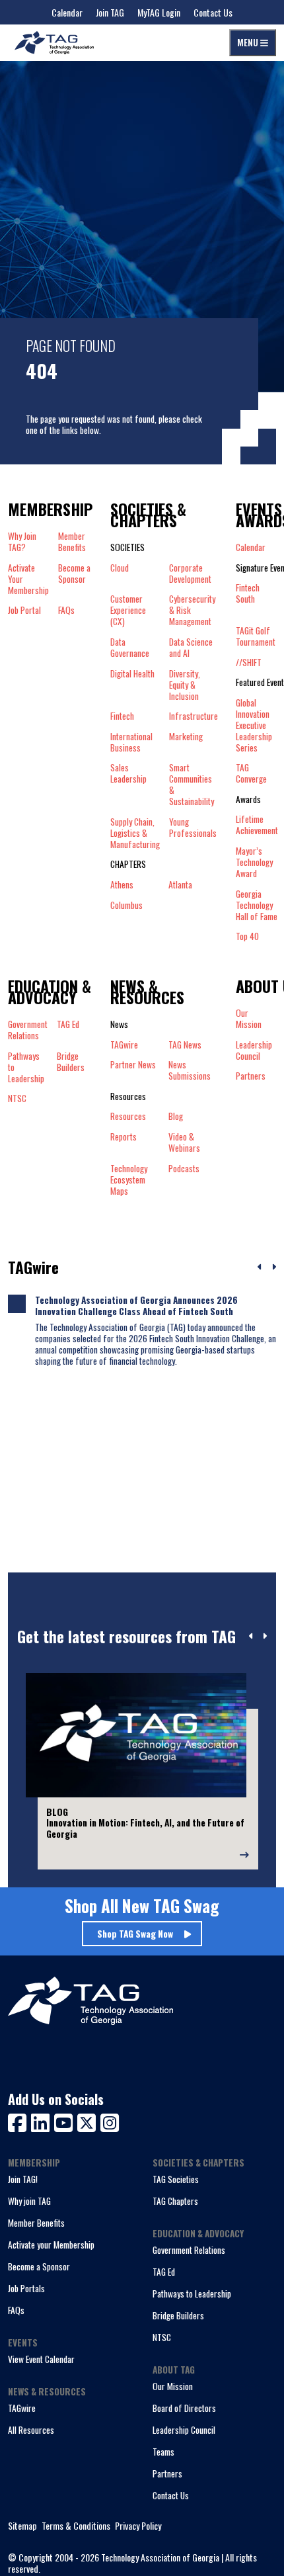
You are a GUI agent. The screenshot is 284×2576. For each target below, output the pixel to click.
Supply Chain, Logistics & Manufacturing (135, 833)
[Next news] (274, 1267)
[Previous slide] (251, 1637)
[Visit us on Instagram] (110, 2121)
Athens (122, 885)
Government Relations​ (28, 1030)
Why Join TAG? (22, 542)
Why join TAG (29, 2201)
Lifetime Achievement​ (257, 825)
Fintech (122, 716)
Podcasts (184, 1169)
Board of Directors (184, 2408)
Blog (176, 1116)
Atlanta (180, 885)
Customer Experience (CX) (128, 610)
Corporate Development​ (190, 574)
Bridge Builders (178, 2315)
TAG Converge (251, 773)
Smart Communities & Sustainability (192, 785)
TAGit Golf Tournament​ (256, 636)
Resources (128, 1116)
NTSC (162, 2337)
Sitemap (22, 2526)
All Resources (31, 2430)
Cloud (120, 568)
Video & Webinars (184, 1142)
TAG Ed (164, 2272)
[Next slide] (265, 1637)
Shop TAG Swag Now (135, 1934)
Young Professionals (193, 828)
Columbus (126, 905)
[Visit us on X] (89, 2121)
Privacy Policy (138, 2526)
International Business (131, 742)
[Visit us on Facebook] (19, 2121)
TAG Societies (176, 2179)
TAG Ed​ (68, 1025)
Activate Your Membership (28, 579)
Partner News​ (133, 1065)
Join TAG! (23, 2179)
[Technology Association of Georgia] (54, 43)
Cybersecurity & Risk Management (192, 610)
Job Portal (24, 610)
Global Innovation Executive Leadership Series (254, 725)
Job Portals (26, 2288)
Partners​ (251, 1076)
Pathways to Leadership (192, 2294)
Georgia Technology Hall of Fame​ (257, 905)
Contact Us (213, 12)
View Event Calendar (41, 2359)
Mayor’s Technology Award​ (254, 862)
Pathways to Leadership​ (26, 1067)
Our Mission (249, 1019)
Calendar (67, 12)
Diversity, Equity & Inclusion (185, 685)
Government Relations (189, 2250)
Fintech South (248, 594)
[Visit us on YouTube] (66, 2121)
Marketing (186, 737)
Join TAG (110, 12)
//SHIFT (249, 663)
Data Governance (130, 648)
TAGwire (124, 1045)
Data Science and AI (191, 648)
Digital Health (132, 674)
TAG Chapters (175, 2201)
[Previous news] (260, 1267)
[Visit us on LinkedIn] (43, 2121)
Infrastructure (194, 716)
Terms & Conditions (76, 2526)
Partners (167, 2473)
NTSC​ (17, 1098)
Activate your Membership (51, 2245)
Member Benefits (72, 542)
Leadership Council (184, 2430)
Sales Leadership (128, 774)
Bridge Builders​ (71, 1062)
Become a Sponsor (74, 574)
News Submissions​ (190, 1070)
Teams (163, 2452)
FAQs (66, 610)
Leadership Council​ (254, 1051)
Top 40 (247, 937)
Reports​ (124, 1137)
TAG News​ (185, 1045)
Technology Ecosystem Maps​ (129, 1180)
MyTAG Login (159, 12)
